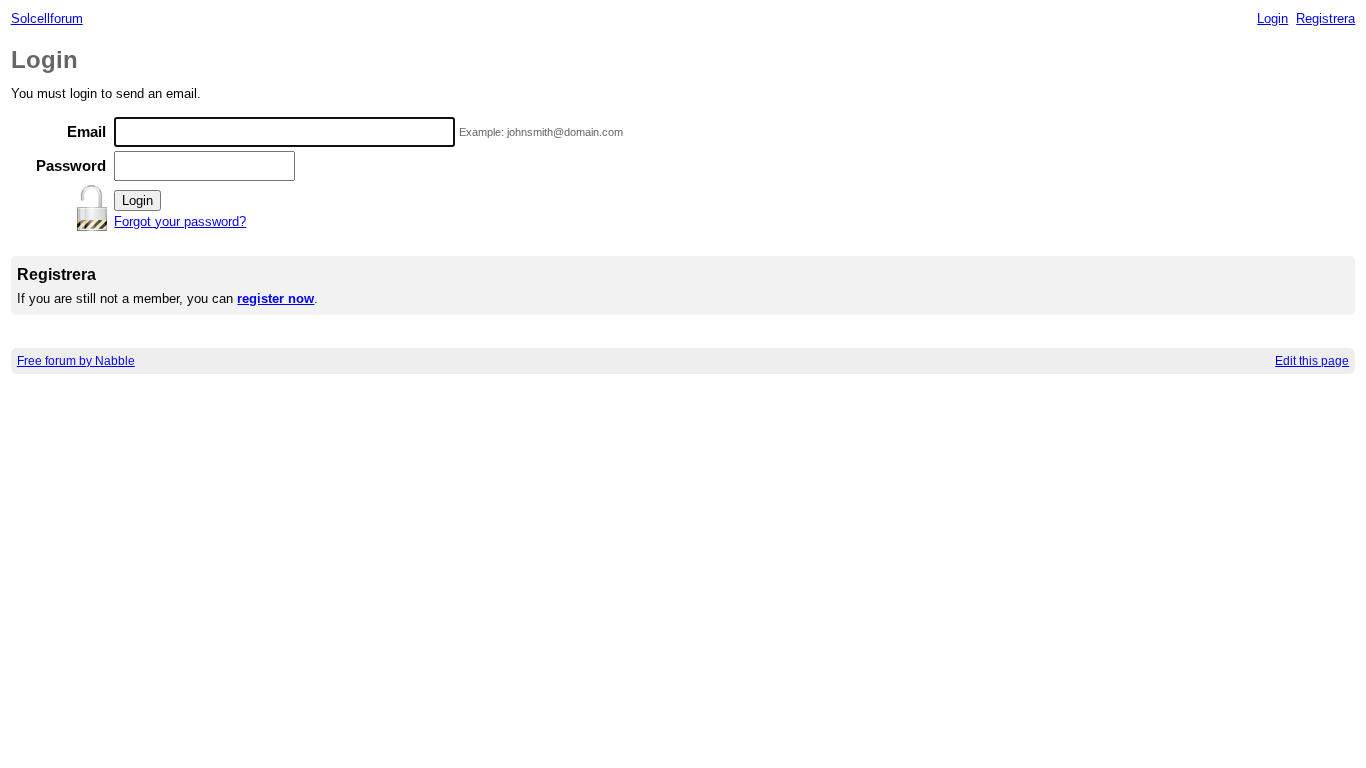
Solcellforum (47, 18)
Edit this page (1312, 361)
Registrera (1325, 18)
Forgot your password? (180, 221)
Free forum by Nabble (76, 361)
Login (1272, 18)
